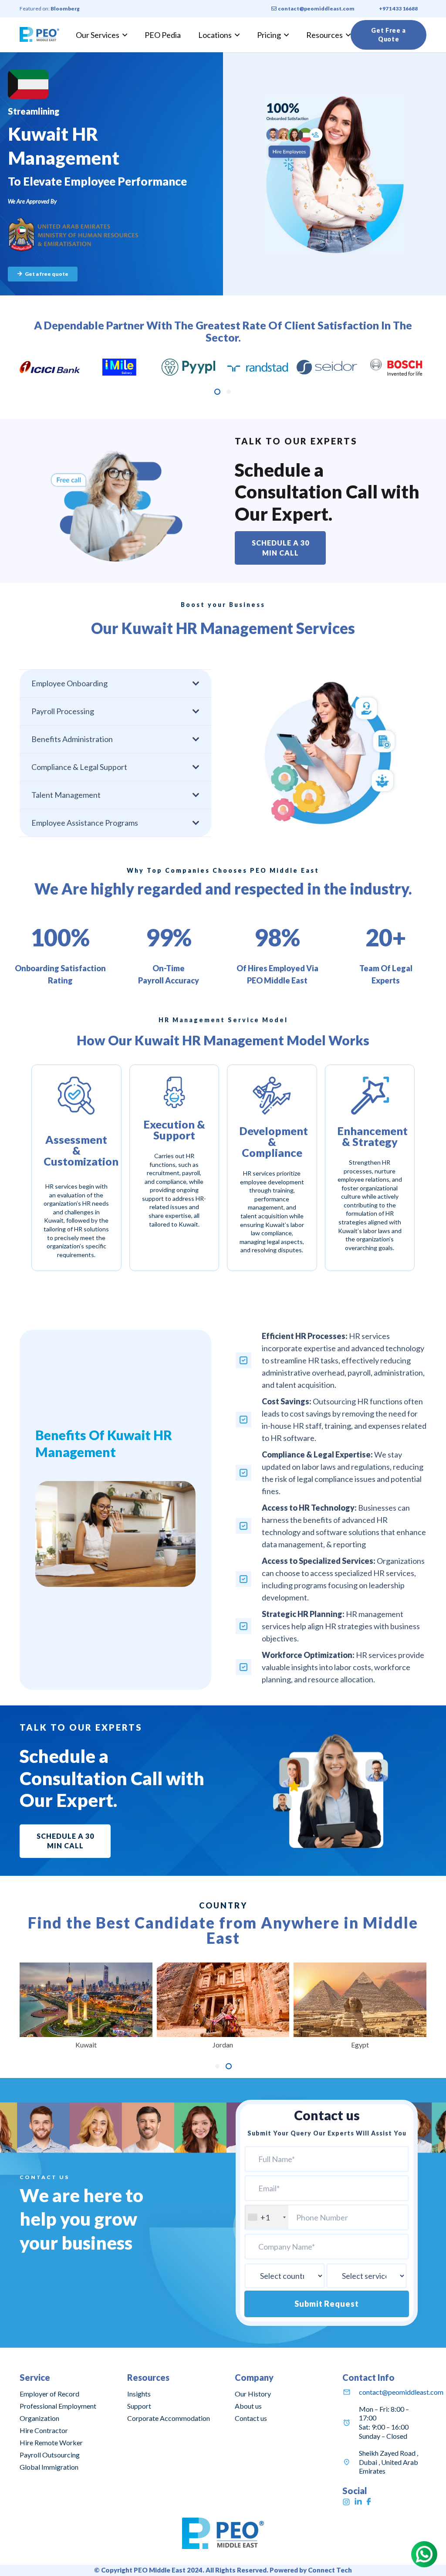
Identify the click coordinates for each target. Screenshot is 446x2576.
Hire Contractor (44, 2430)
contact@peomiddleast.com (401, 2392)
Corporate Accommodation (169, 2418)
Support (139, 2406)
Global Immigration (49, 2467)
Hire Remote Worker (51, 2442)
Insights (139, 2394)
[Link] (39, 35)
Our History (253, 2394)
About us (248, 2406)
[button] (217, 392)
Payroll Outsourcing (50, 2455)
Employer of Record (49, 2394)
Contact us (251, 2418)
